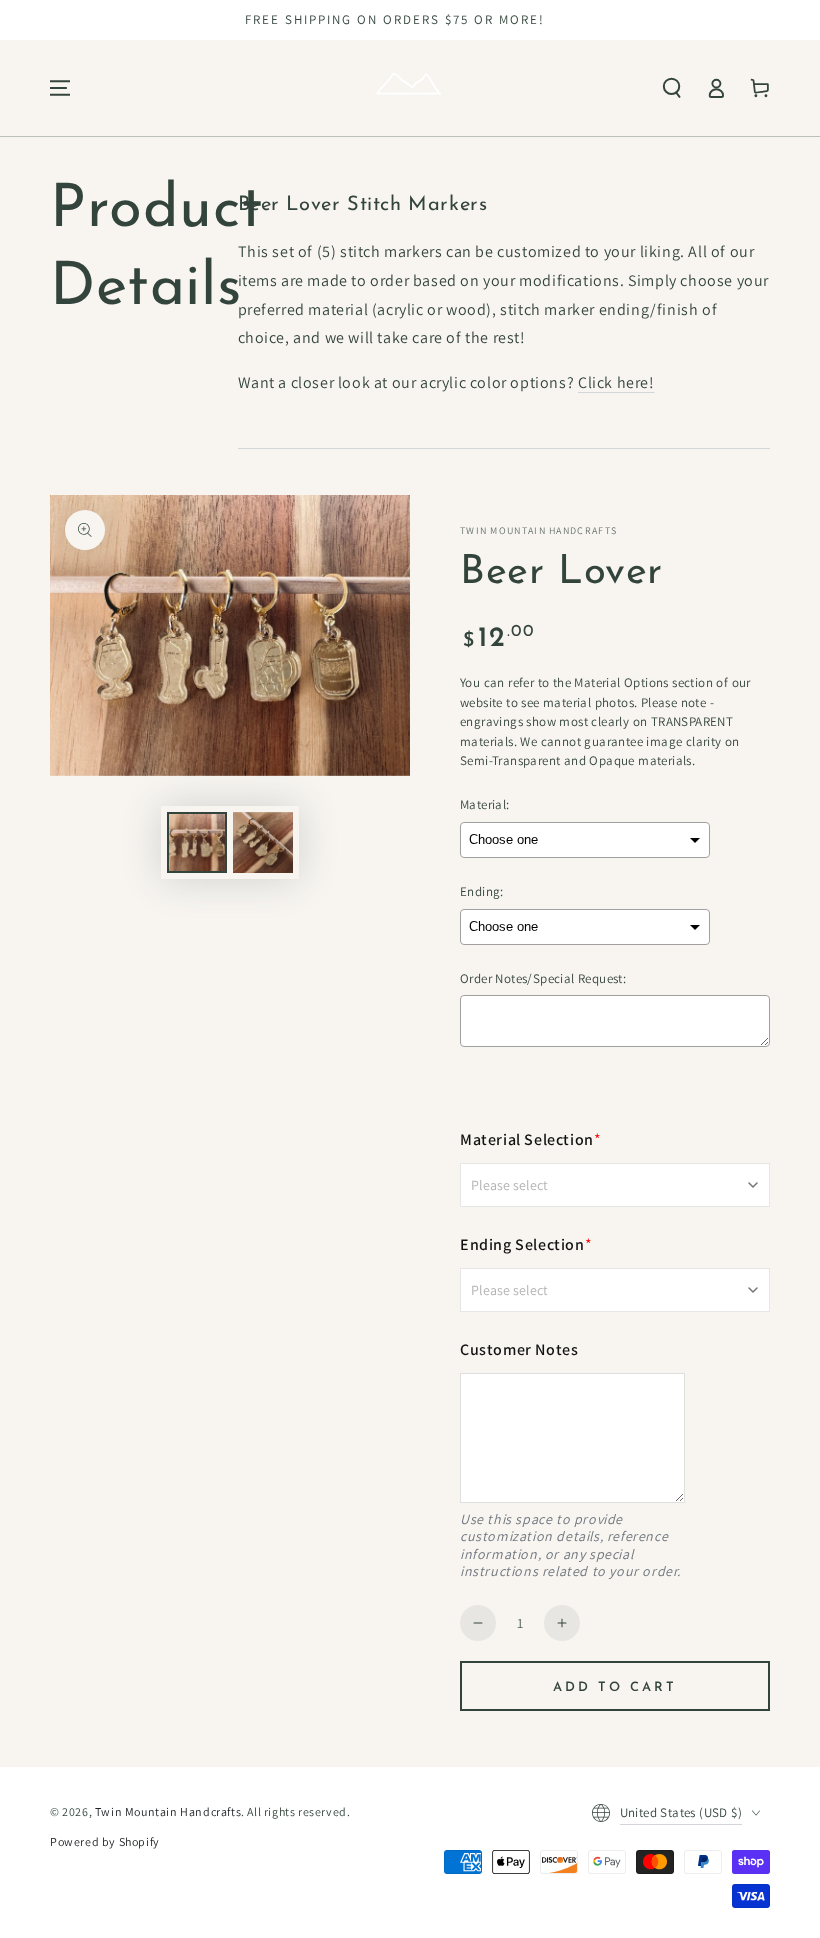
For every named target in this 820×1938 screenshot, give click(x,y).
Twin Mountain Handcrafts (168, 1811)
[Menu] (60, 88)
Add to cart (615, 1687)
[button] (672, 88)
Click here (613, 382)
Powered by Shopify (105, 1841)
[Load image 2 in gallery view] (263, 842)
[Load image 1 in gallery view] (197, 842)
